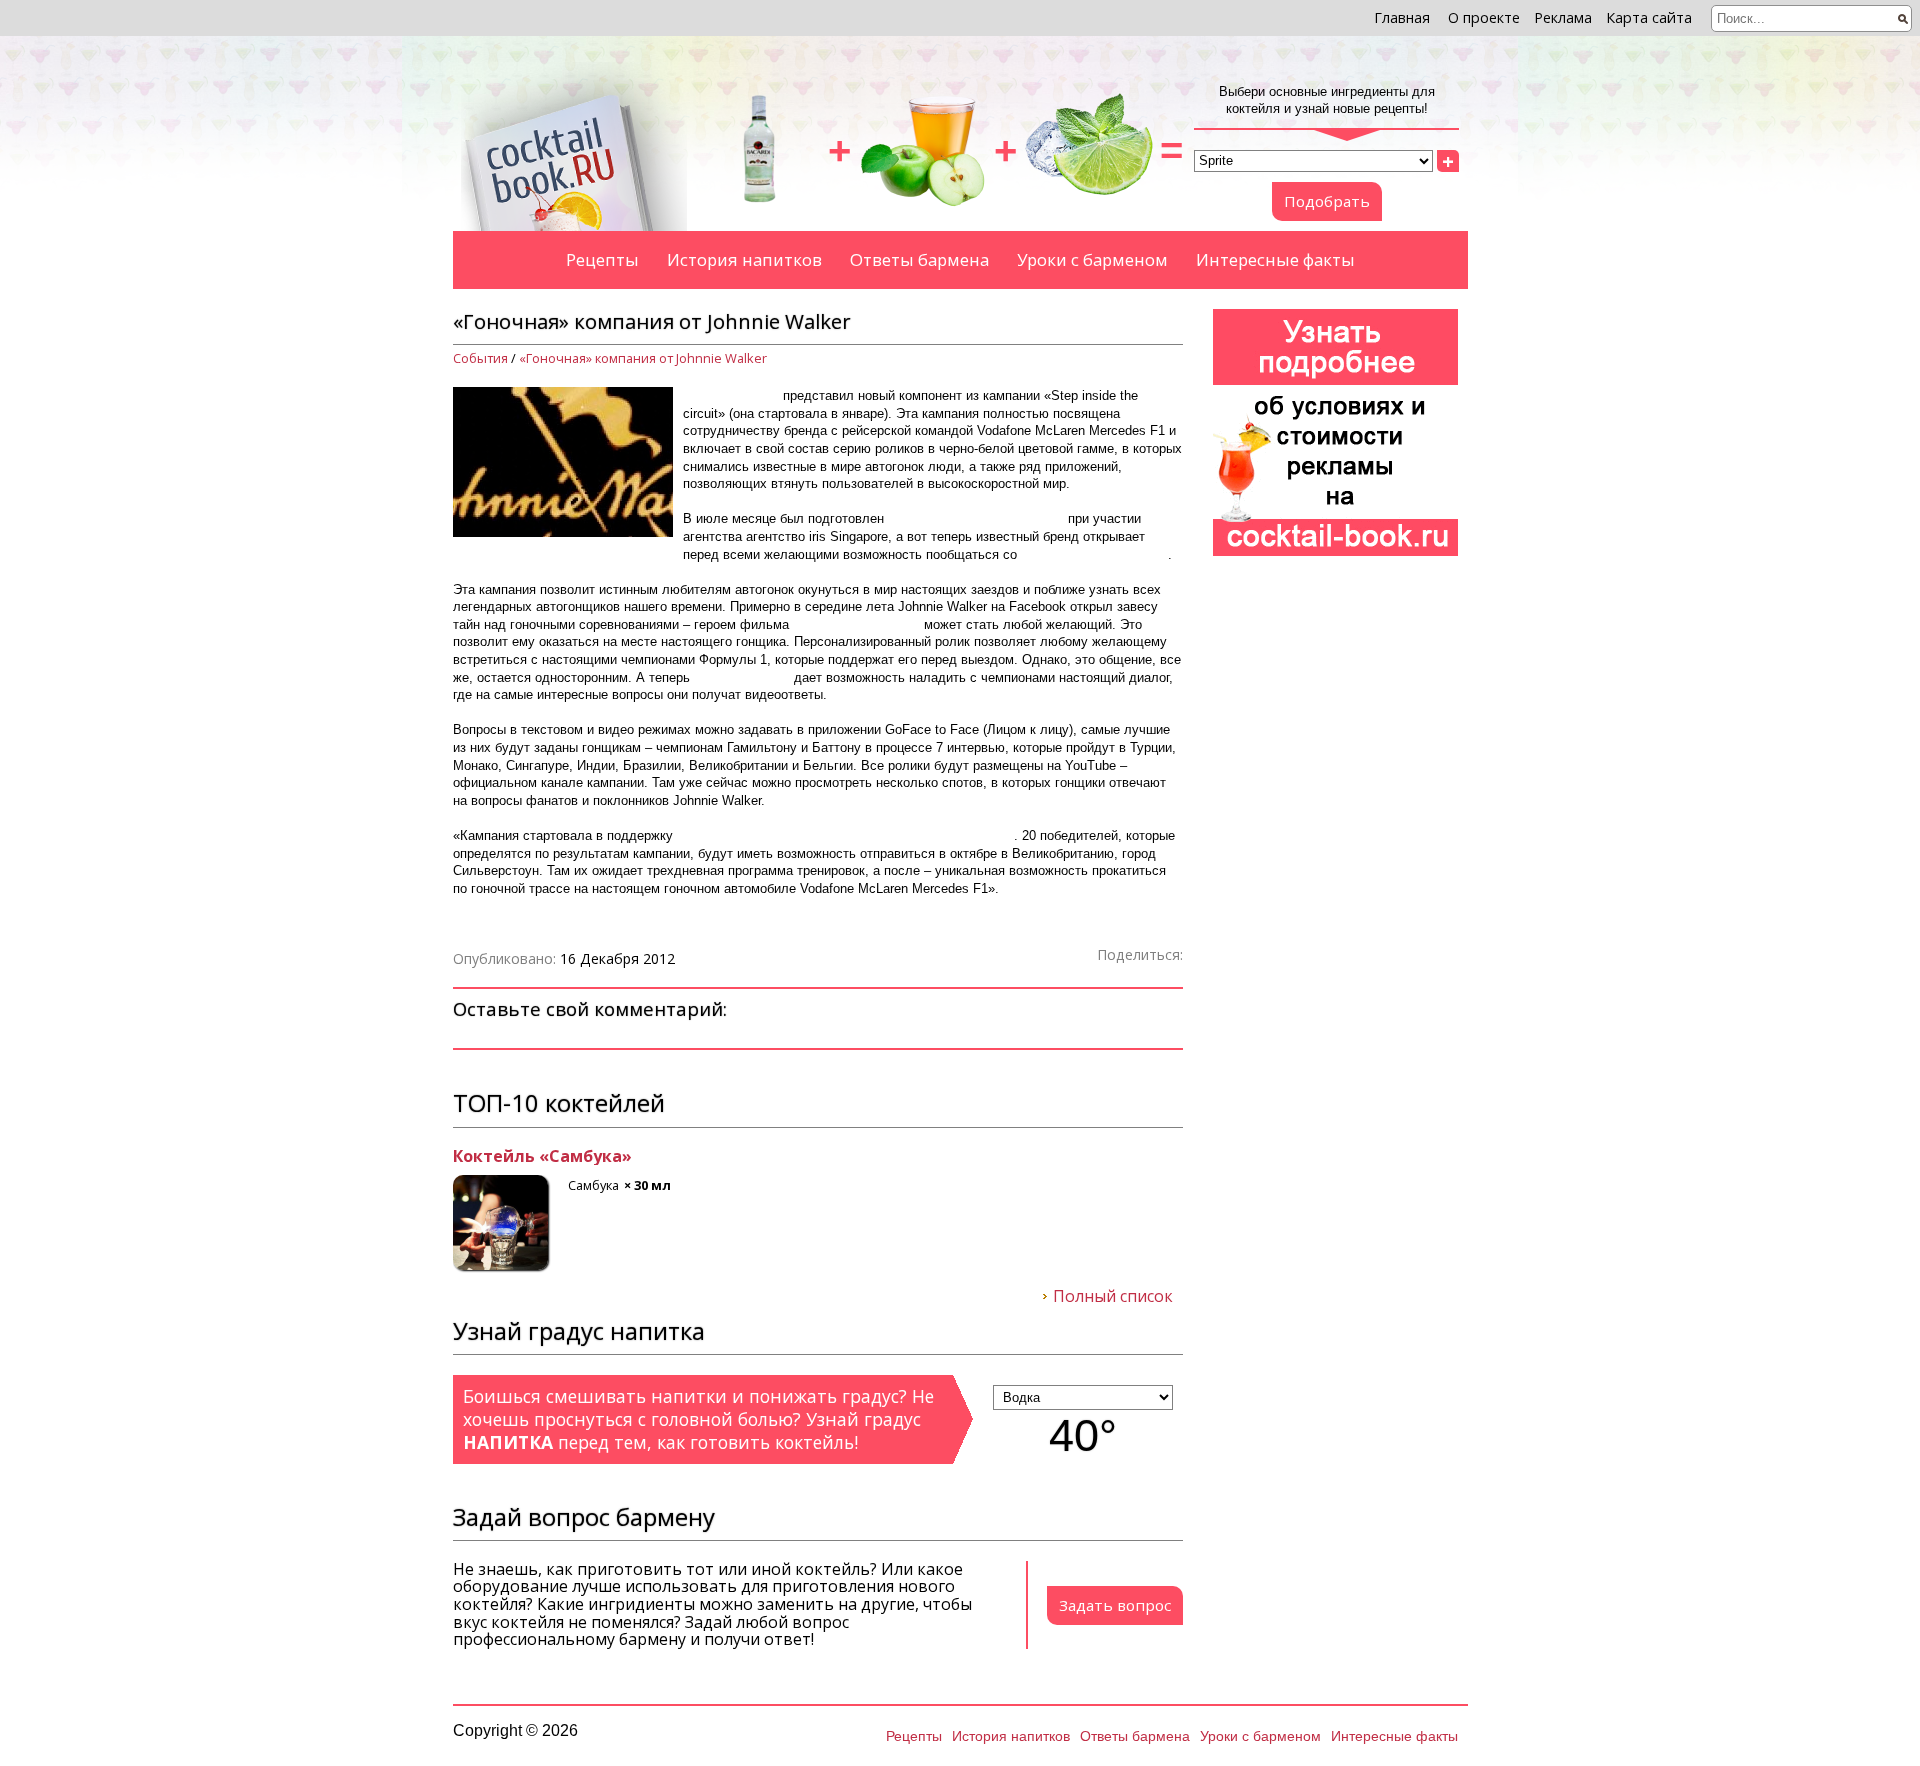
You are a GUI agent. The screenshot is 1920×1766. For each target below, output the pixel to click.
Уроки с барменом (1092, 259)
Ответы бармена (919, 259)
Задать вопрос (1115, 1605)
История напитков (744, 259)
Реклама (1563, 17)
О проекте (1484, 17)
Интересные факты (1275, 259)
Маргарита (500, 1157)
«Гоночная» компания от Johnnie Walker (643, 358)
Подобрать (1327, 201)
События (480, 358)
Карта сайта (1649, 17)
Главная (1402, 17)
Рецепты (602, 259)
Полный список (1113, 1297)
